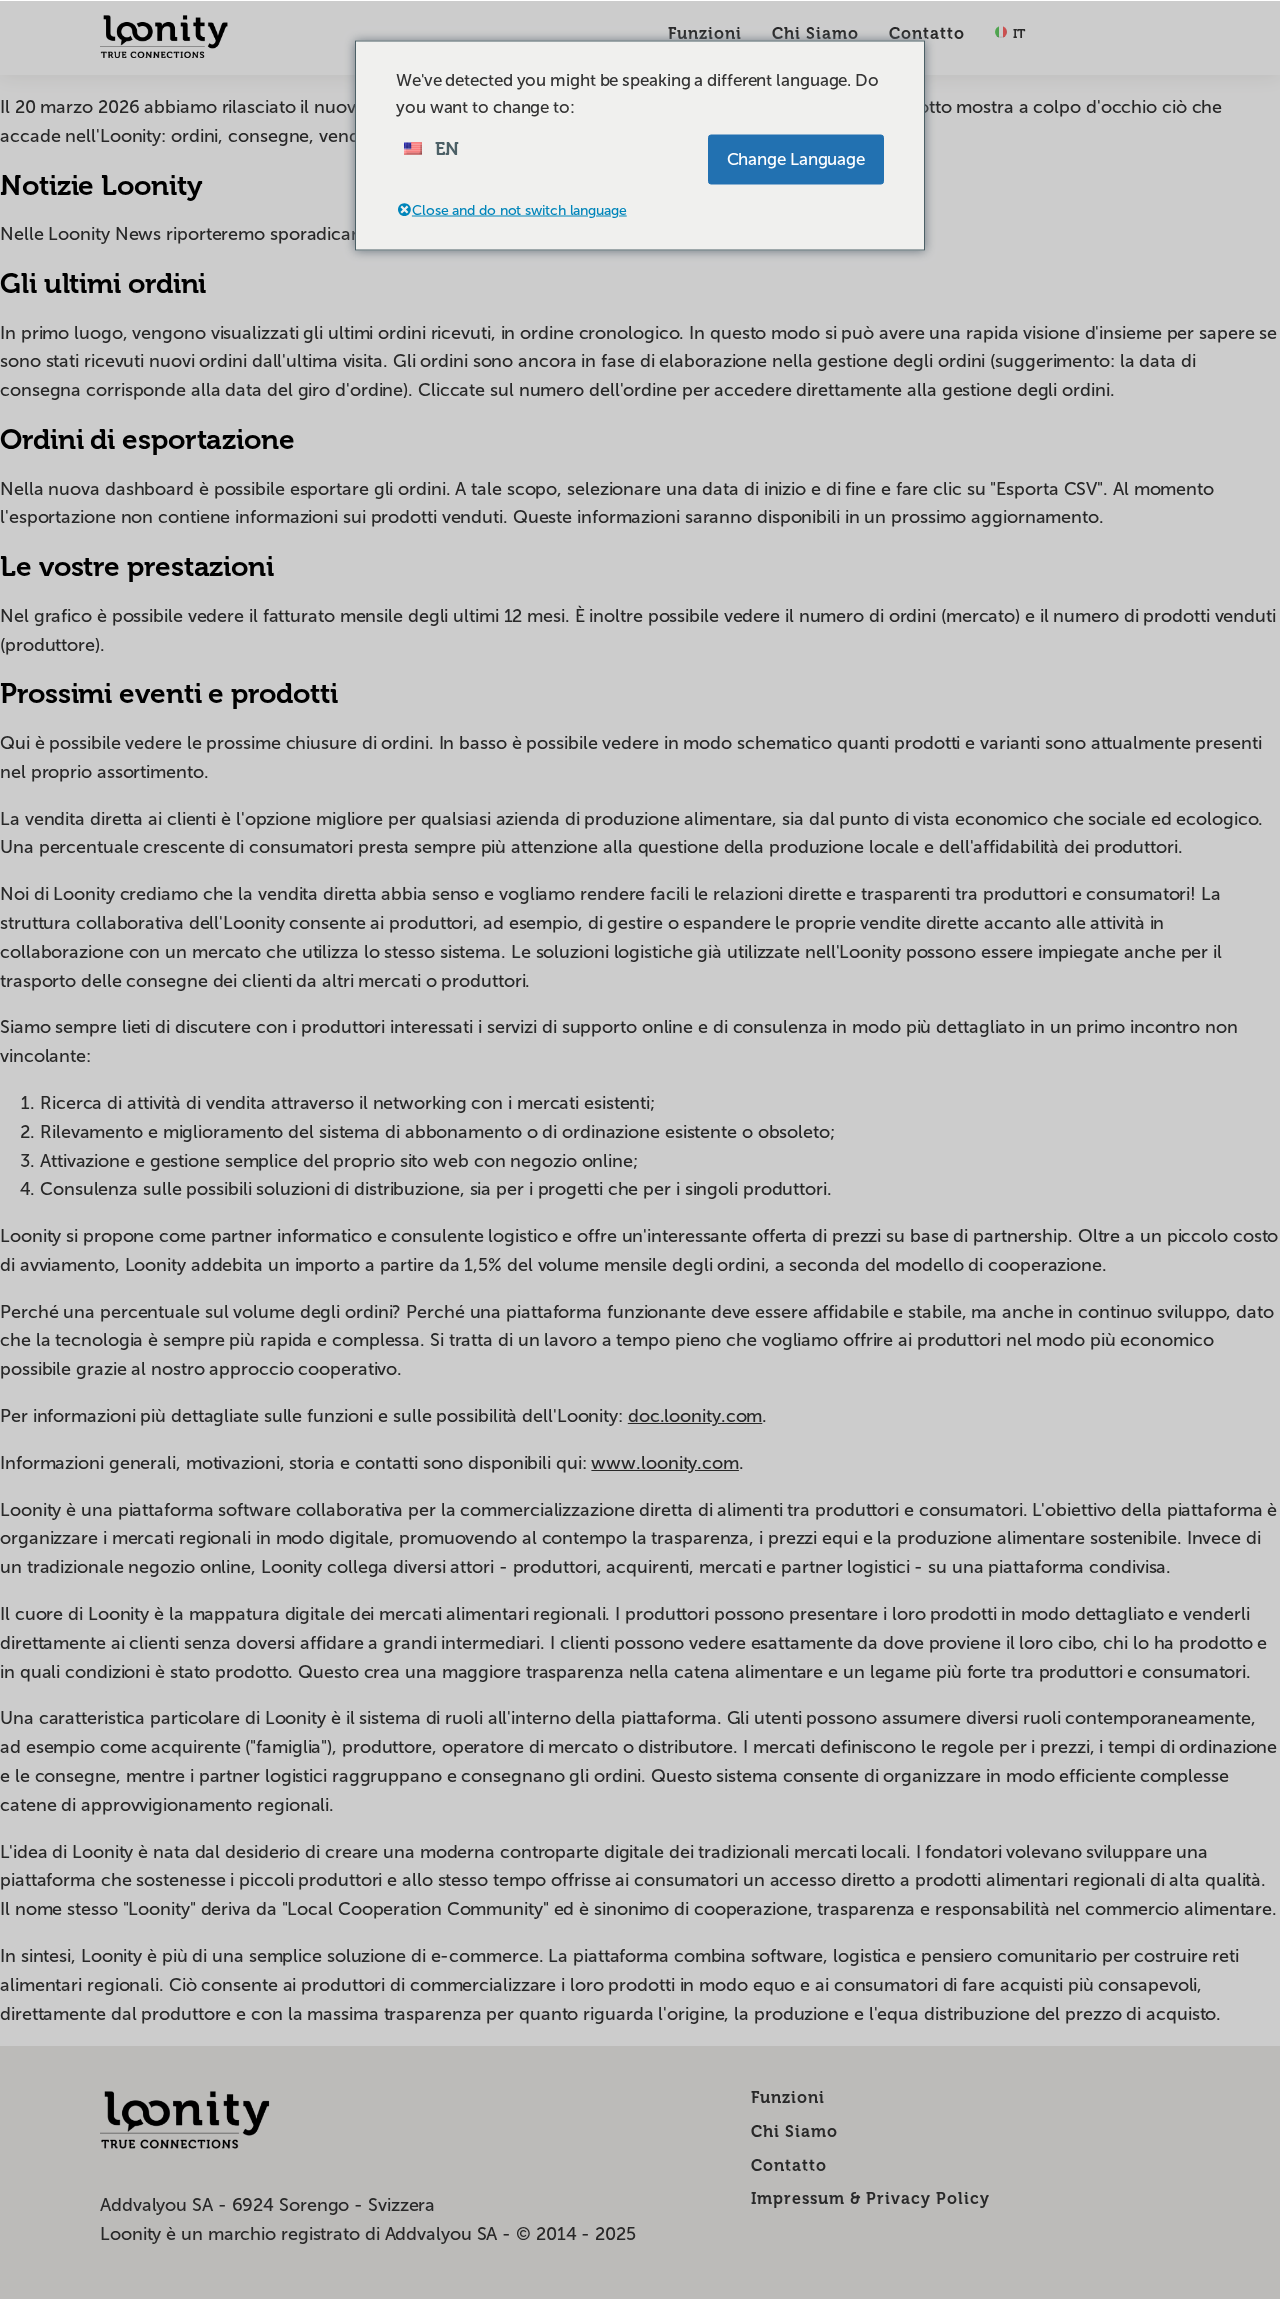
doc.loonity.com (695, 1416)
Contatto (927, 33)
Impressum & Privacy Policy (870, 2198)
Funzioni (705, 33)
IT (1017, 33)
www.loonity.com (665, 1463)
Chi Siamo (815, 33)
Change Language (796, 159)
